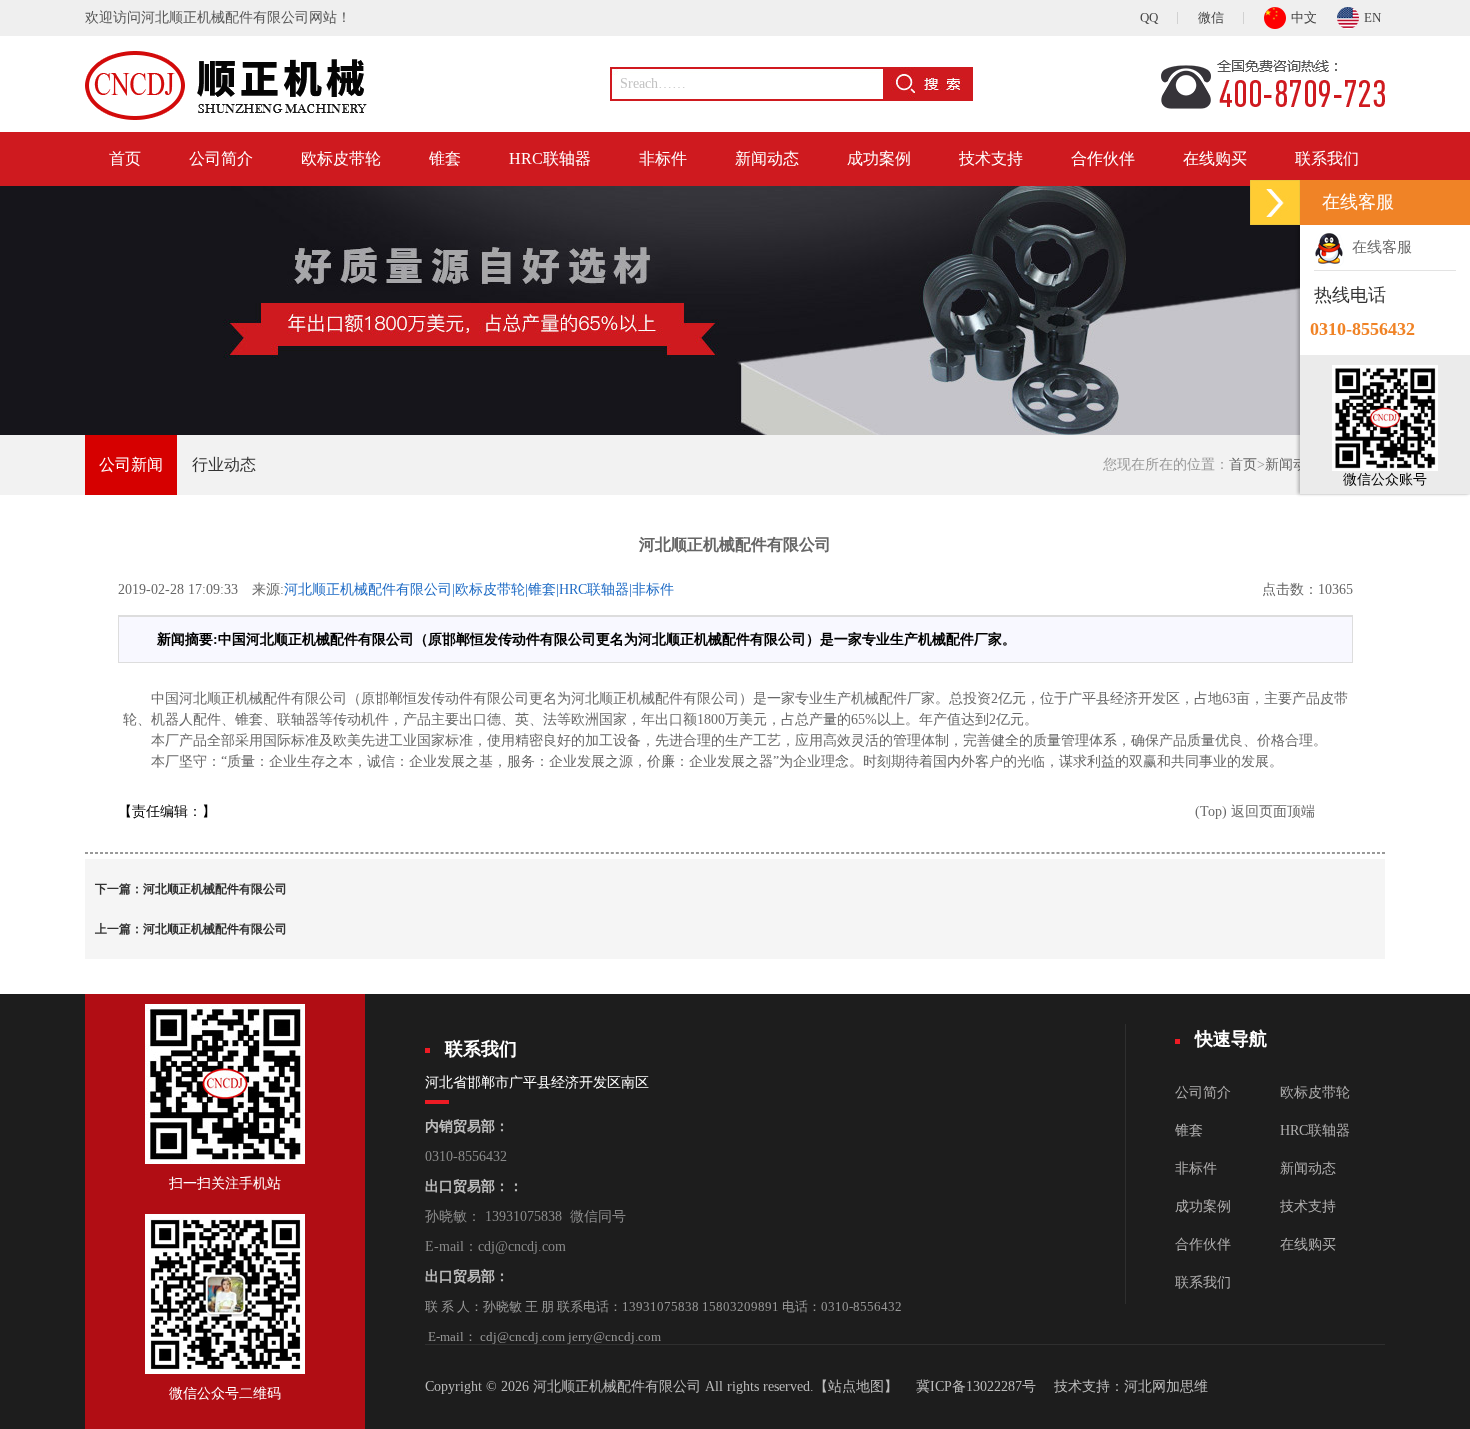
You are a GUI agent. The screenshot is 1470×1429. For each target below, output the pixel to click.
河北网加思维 (1166, 1386)
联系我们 (1327, 158)
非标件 (663, 158)
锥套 (445, 158)
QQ (1149, 17)
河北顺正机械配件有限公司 (215, 889)
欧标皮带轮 (341, 158)
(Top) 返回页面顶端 (1255, 811)
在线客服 (1378, 247)
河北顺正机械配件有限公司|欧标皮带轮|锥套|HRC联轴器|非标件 (479, 589)
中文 (1304, 17)
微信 (1211, 17)
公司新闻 (131, 464)
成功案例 (879, 158)
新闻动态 (767, 158)
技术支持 (991, 158)
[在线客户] (1275, 202)
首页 (125, 158)
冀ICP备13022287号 (976, 1386)
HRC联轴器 (550, 158)
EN (1372, 17)
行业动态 (224, 464)
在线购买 (1215, 158)
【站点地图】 (856, 1386)
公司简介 (221, 158)
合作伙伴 (1103, 158)
